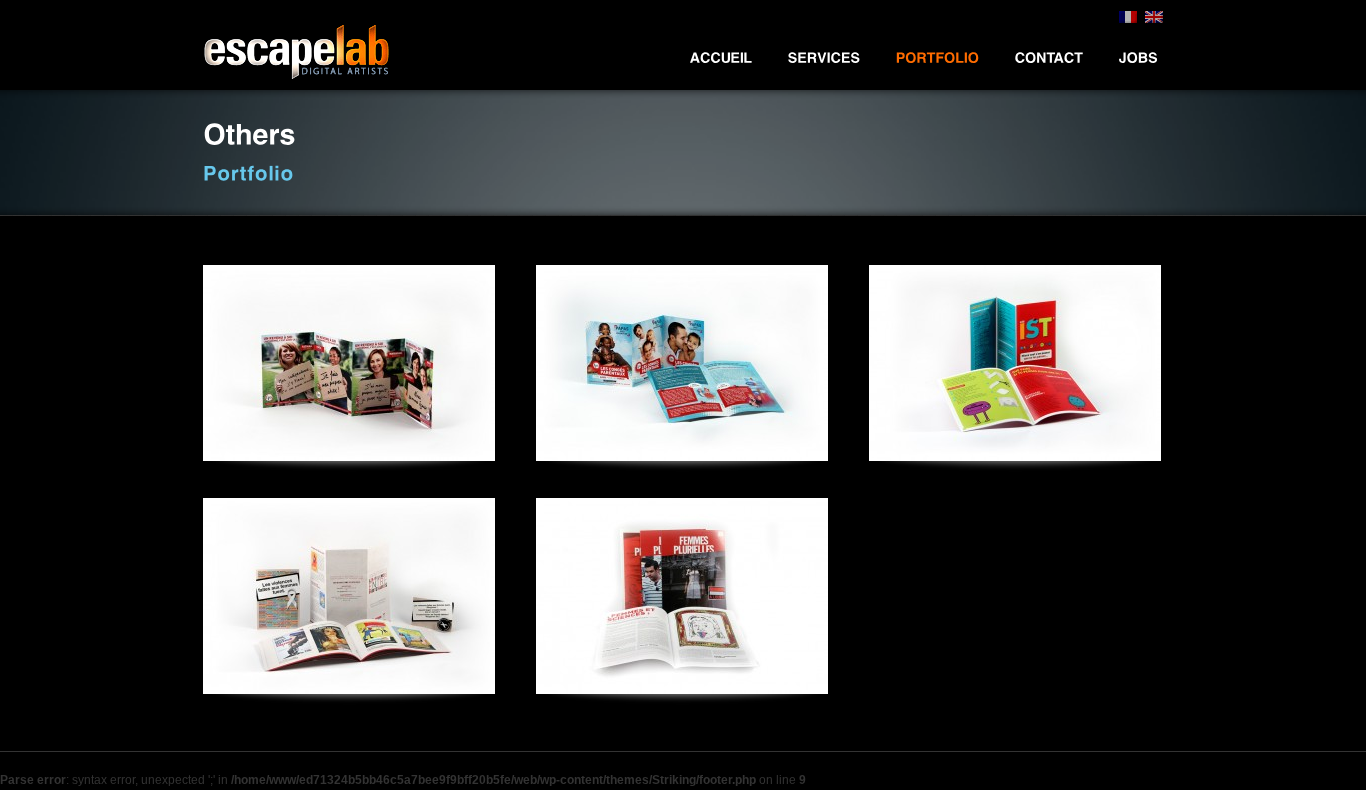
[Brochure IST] (1015, 363)
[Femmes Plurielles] (682, 596)
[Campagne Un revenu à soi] (349, 363)
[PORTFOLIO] (938, 57)
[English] (1154, 19)
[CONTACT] (1049, 57)
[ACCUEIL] (721, 57)
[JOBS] (1138, 57)
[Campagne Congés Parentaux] (682, 363)
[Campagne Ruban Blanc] (349, 596)
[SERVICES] (824, 57)
